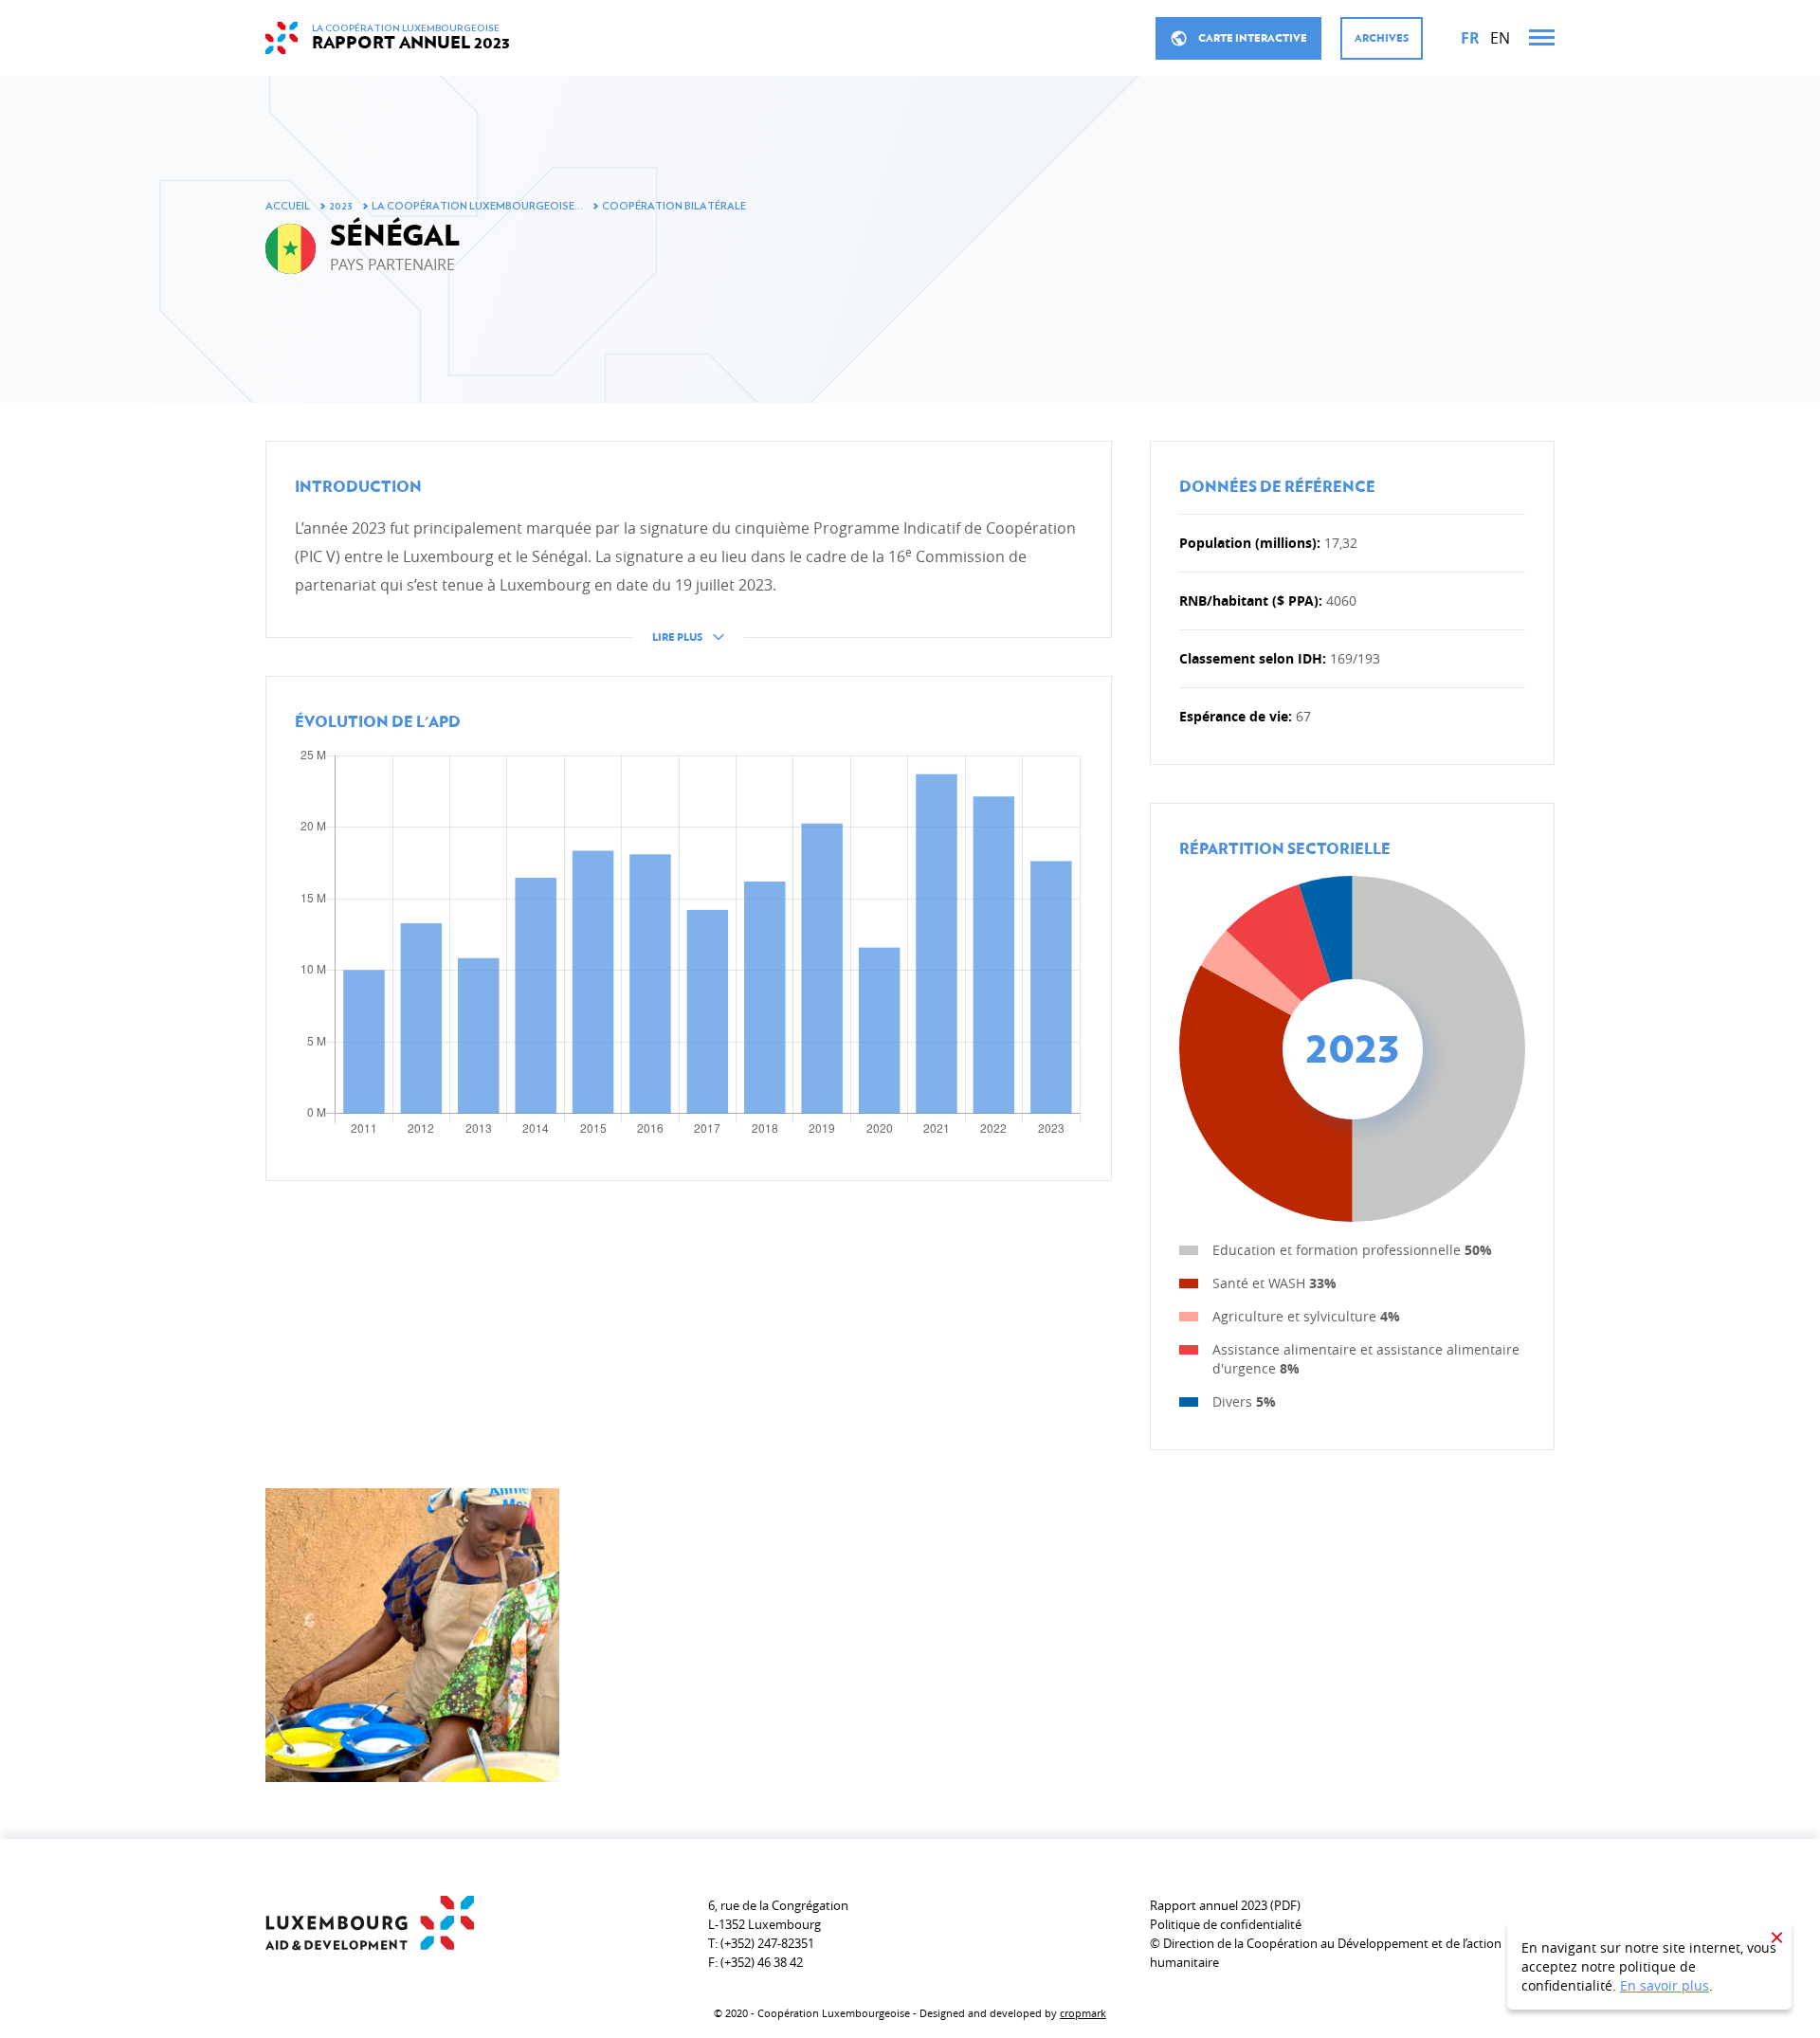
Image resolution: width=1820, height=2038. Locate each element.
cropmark (1083, 2013)
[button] (689, 556)
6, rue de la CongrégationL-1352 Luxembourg (778, 1915)
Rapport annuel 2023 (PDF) (1225, 1905)
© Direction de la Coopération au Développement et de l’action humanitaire (1326, 1953)
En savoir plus (1665, 1985)
